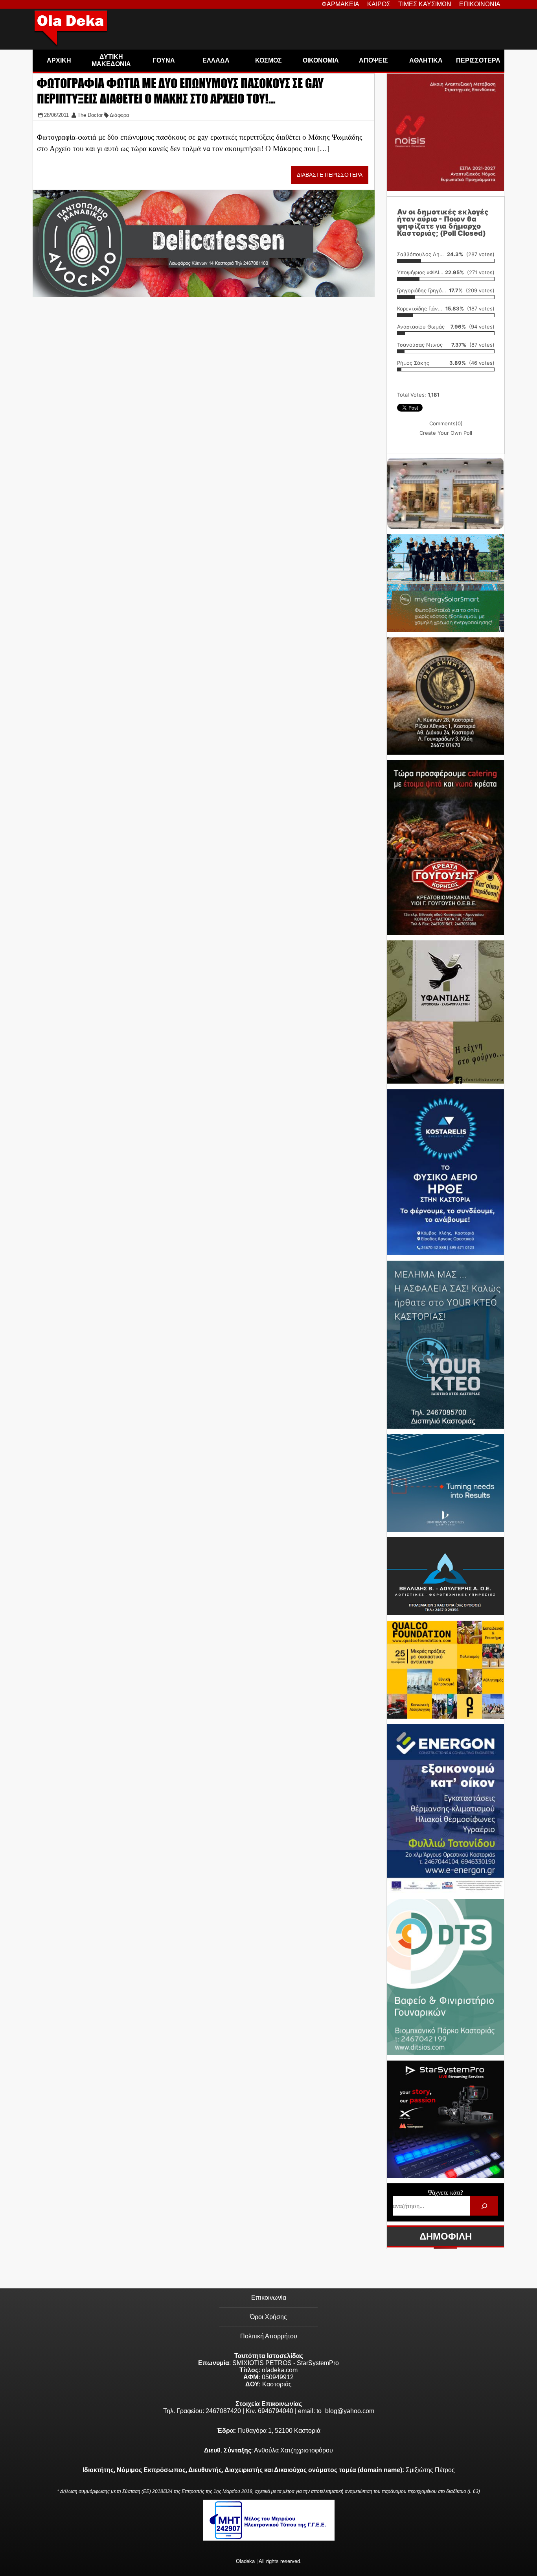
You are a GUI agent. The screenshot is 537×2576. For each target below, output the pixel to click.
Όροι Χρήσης (268, 2317)
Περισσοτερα (478, 60)
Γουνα (164, 60)
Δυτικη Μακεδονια (111, 60)
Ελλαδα (216, 60)
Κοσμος (268, 60)
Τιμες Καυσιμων (425, 4)
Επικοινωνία (269, 2298)
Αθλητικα (426, 60)
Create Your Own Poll (446, 433)
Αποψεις (373, 60)
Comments (446, 423)
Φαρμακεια (340, 4)
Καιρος (379, 4)
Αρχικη (59, 60)
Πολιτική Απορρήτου (269, 2336)
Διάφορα (120, 115)
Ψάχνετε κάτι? (445, 2193)
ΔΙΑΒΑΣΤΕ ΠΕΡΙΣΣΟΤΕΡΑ (330, 175)
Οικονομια (321, 60)
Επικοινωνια (480, 4)
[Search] (484, 2206)
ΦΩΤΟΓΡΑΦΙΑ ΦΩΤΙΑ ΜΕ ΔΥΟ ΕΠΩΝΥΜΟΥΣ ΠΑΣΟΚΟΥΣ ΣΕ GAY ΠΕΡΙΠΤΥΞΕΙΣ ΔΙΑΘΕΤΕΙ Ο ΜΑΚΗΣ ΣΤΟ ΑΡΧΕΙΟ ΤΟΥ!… (180, 91)
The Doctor (90, 115)
